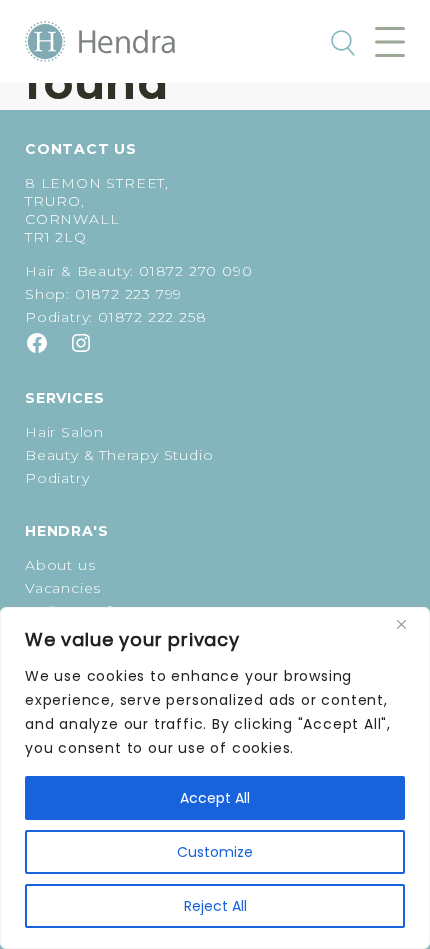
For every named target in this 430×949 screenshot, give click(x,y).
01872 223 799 (128, 294)
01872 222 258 (152, 317)
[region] (215, 778)
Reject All (215, 906)
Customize (215, 852)
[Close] (409, 624)
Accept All (215, 798)
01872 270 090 (195, 271)
